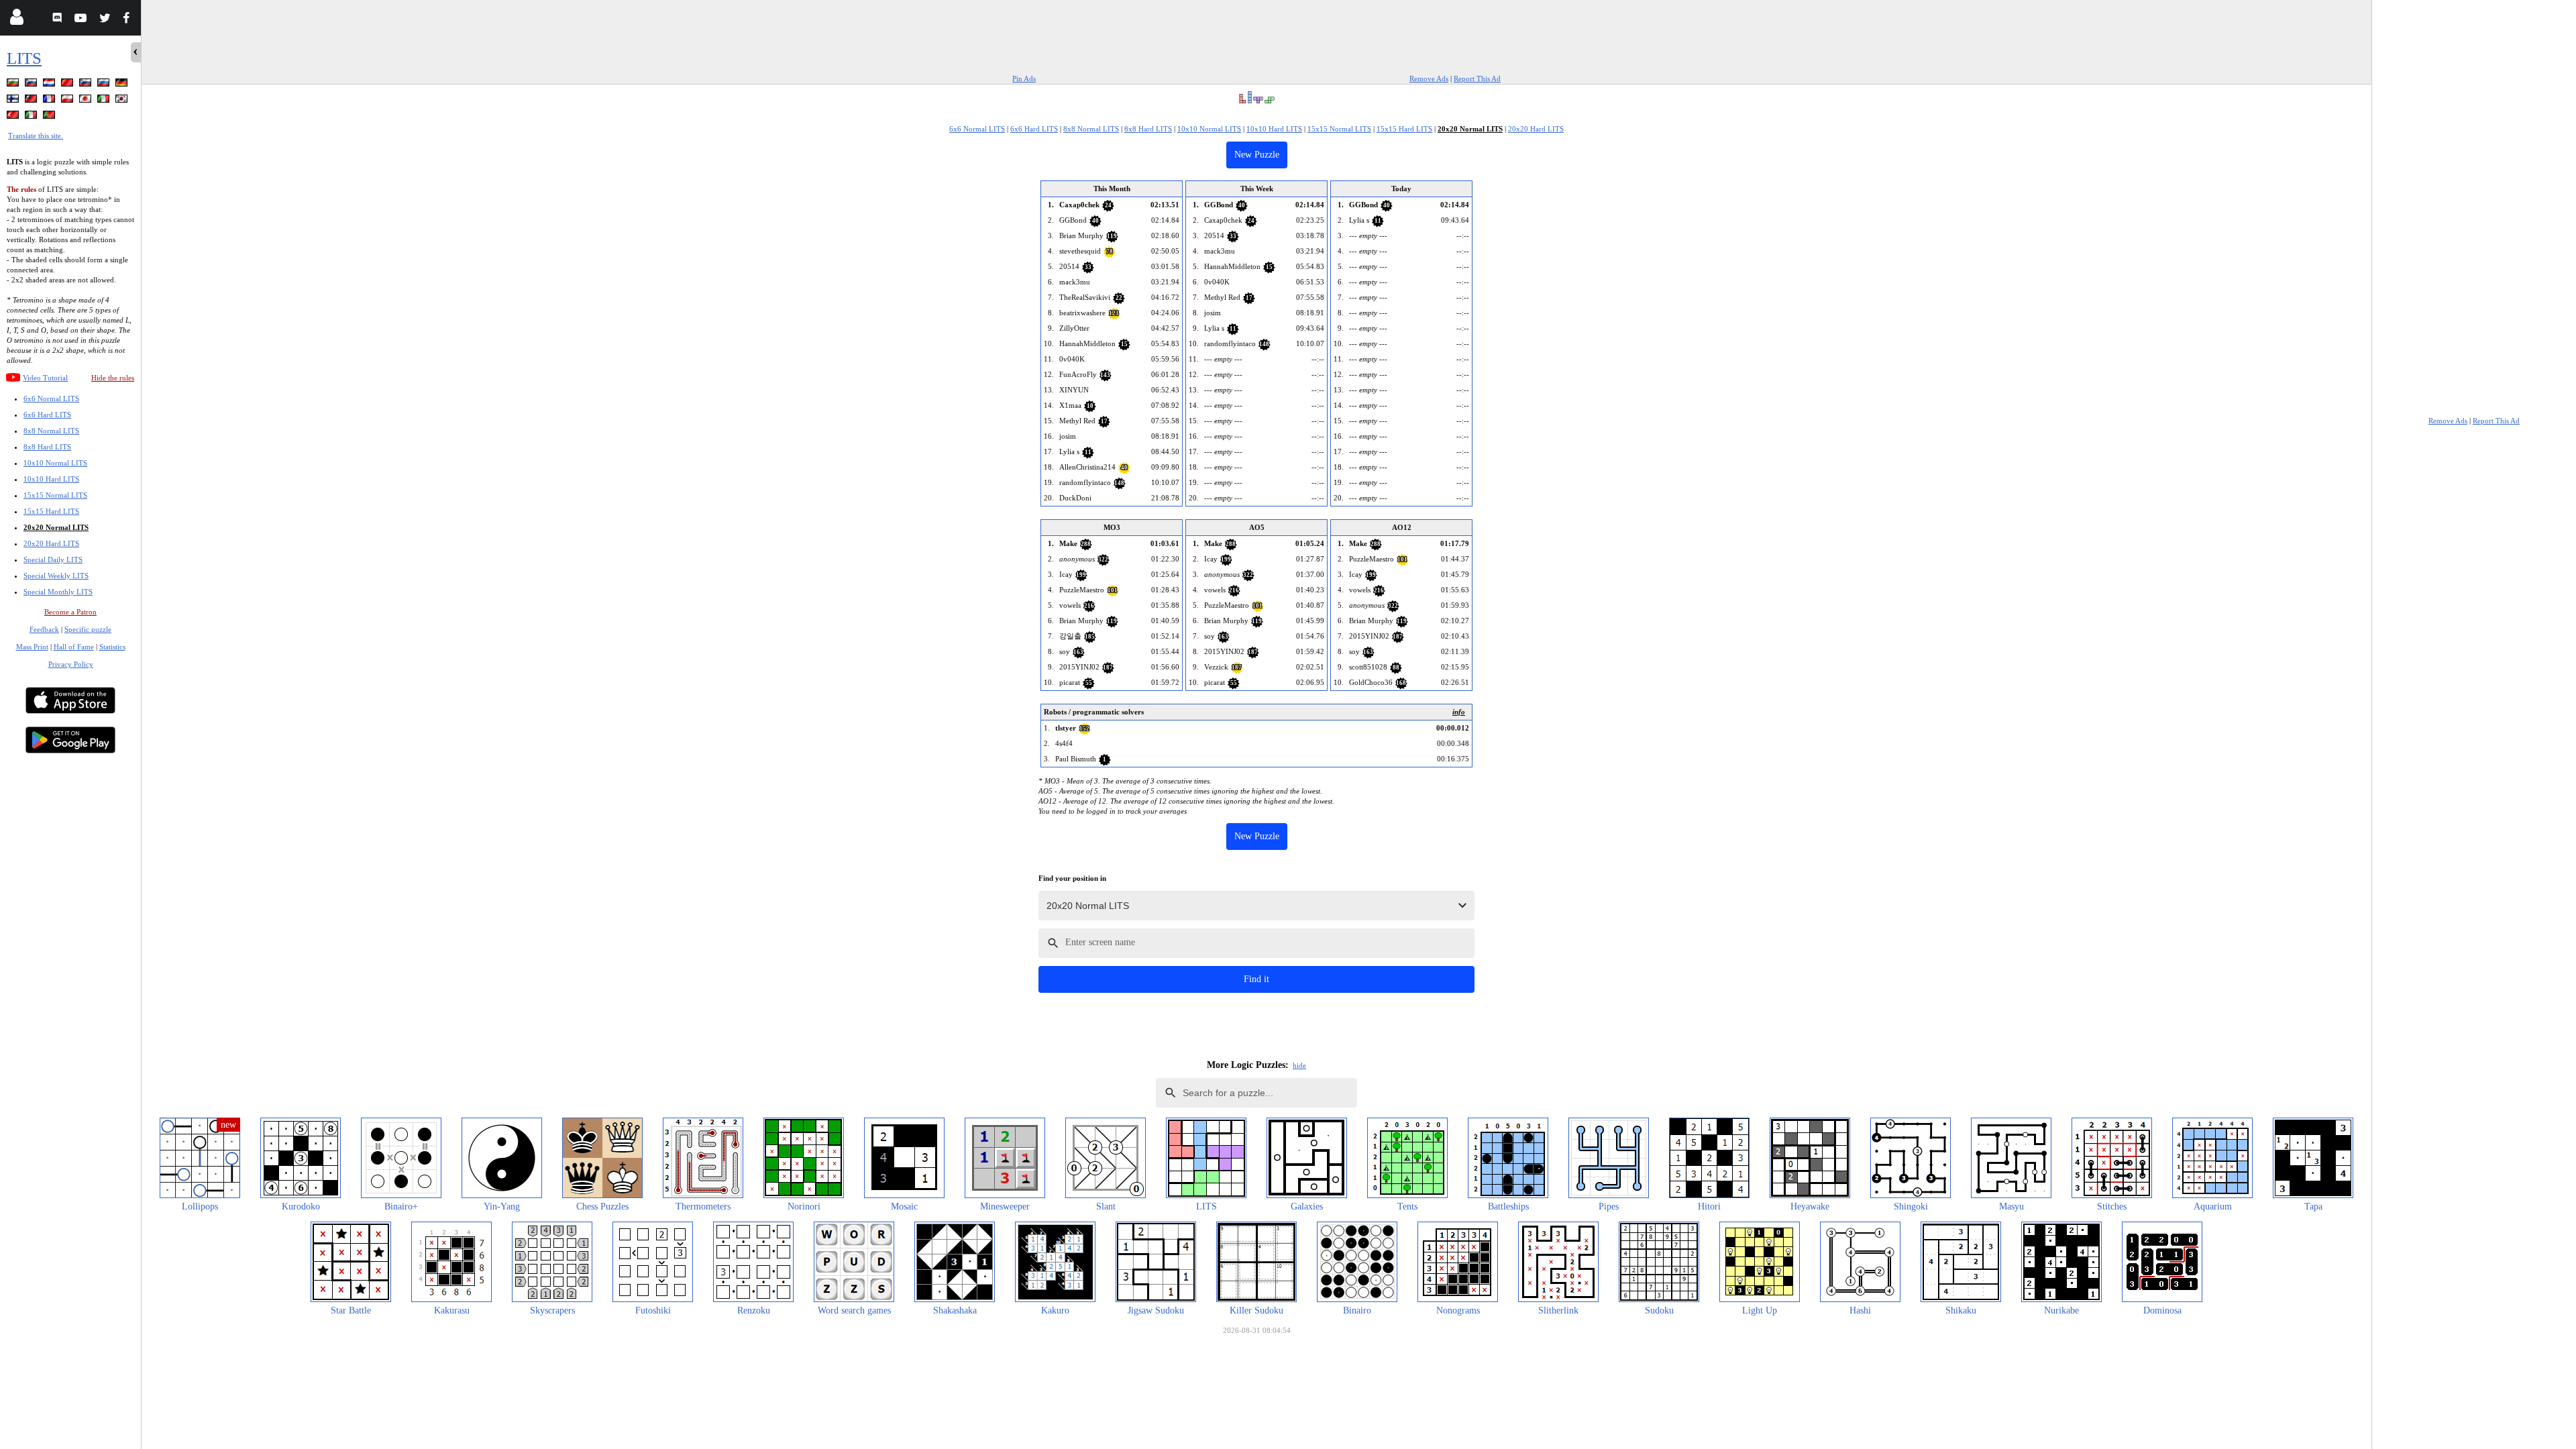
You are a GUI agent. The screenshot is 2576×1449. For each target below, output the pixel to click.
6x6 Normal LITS (51, 398)
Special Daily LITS (53, 559)
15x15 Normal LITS (55, 495)
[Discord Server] (59, 20)
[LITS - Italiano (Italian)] (105, 101)
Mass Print (32, 647)
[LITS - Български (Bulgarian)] (14, 85)
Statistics (112, 647)
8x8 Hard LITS (47, 447)
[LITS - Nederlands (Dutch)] (50, 85)
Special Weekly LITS (56, 576)
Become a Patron (70, 612)
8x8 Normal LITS (51, 431)
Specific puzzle (88, 629)
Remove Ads (1429, 78)
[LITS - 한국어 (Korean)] (123, 101)
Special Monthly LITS (58, 592)
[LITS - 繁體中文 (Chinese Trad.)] (32, 101)
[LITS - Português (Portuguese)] (50, 117)
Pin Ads (1024, 78)
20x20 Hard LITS (51, 543)
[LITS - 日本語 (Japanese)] (87, 101)
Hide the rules (113, 378)
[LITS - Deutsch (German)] (123, 85)
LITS (24, 58)
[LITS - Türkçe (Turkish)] (14, 117)
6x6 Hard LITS (47, 415)
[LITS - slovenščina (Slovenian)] (32, 85)
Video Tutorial (45, 378)
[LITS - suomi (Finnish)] (14, 101)
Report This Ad (1477, 78)
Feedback (44, 629)
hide (1299, 1065)
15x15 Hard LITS (51, 511)
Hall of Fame (74, 647)
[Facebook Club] (129, 20)
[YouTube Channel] (82, 20)
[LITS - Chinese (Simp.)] (68, 85)
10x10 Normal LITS (55, 463)
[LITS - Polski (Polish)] (68, 101)
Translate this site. (36, 136)
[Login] (16, 20)
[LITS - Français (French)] (50, 101)
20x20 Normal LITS (56, 527)
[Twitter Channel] (106, 20)
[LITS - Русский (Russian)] (105, 85)
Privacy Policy (71, 664)
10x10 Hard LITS (51, 479)
